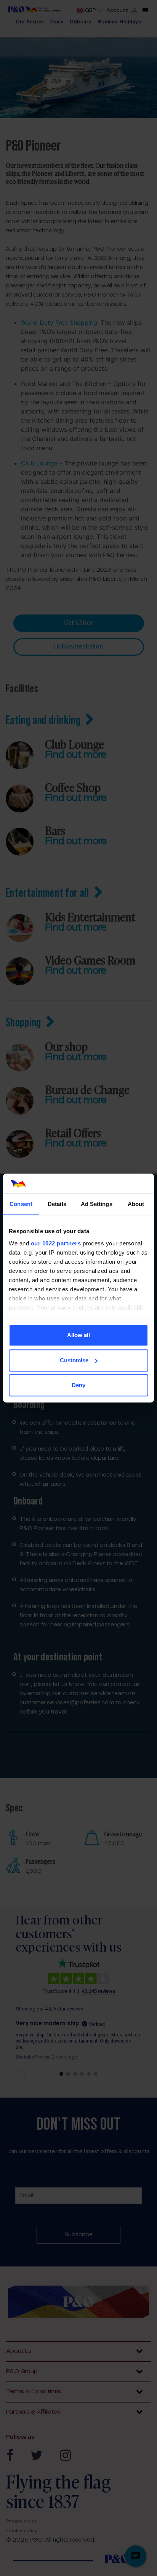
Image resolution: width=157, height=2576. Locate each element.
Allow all (78, 1335)
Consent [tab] (21, 1204)
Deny (78, 1385)
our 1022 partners (56, 1243)
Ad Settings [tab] (97, 1204)
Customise (74, 1360)
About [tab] (136, 1204)
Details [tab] (57, 1204)
